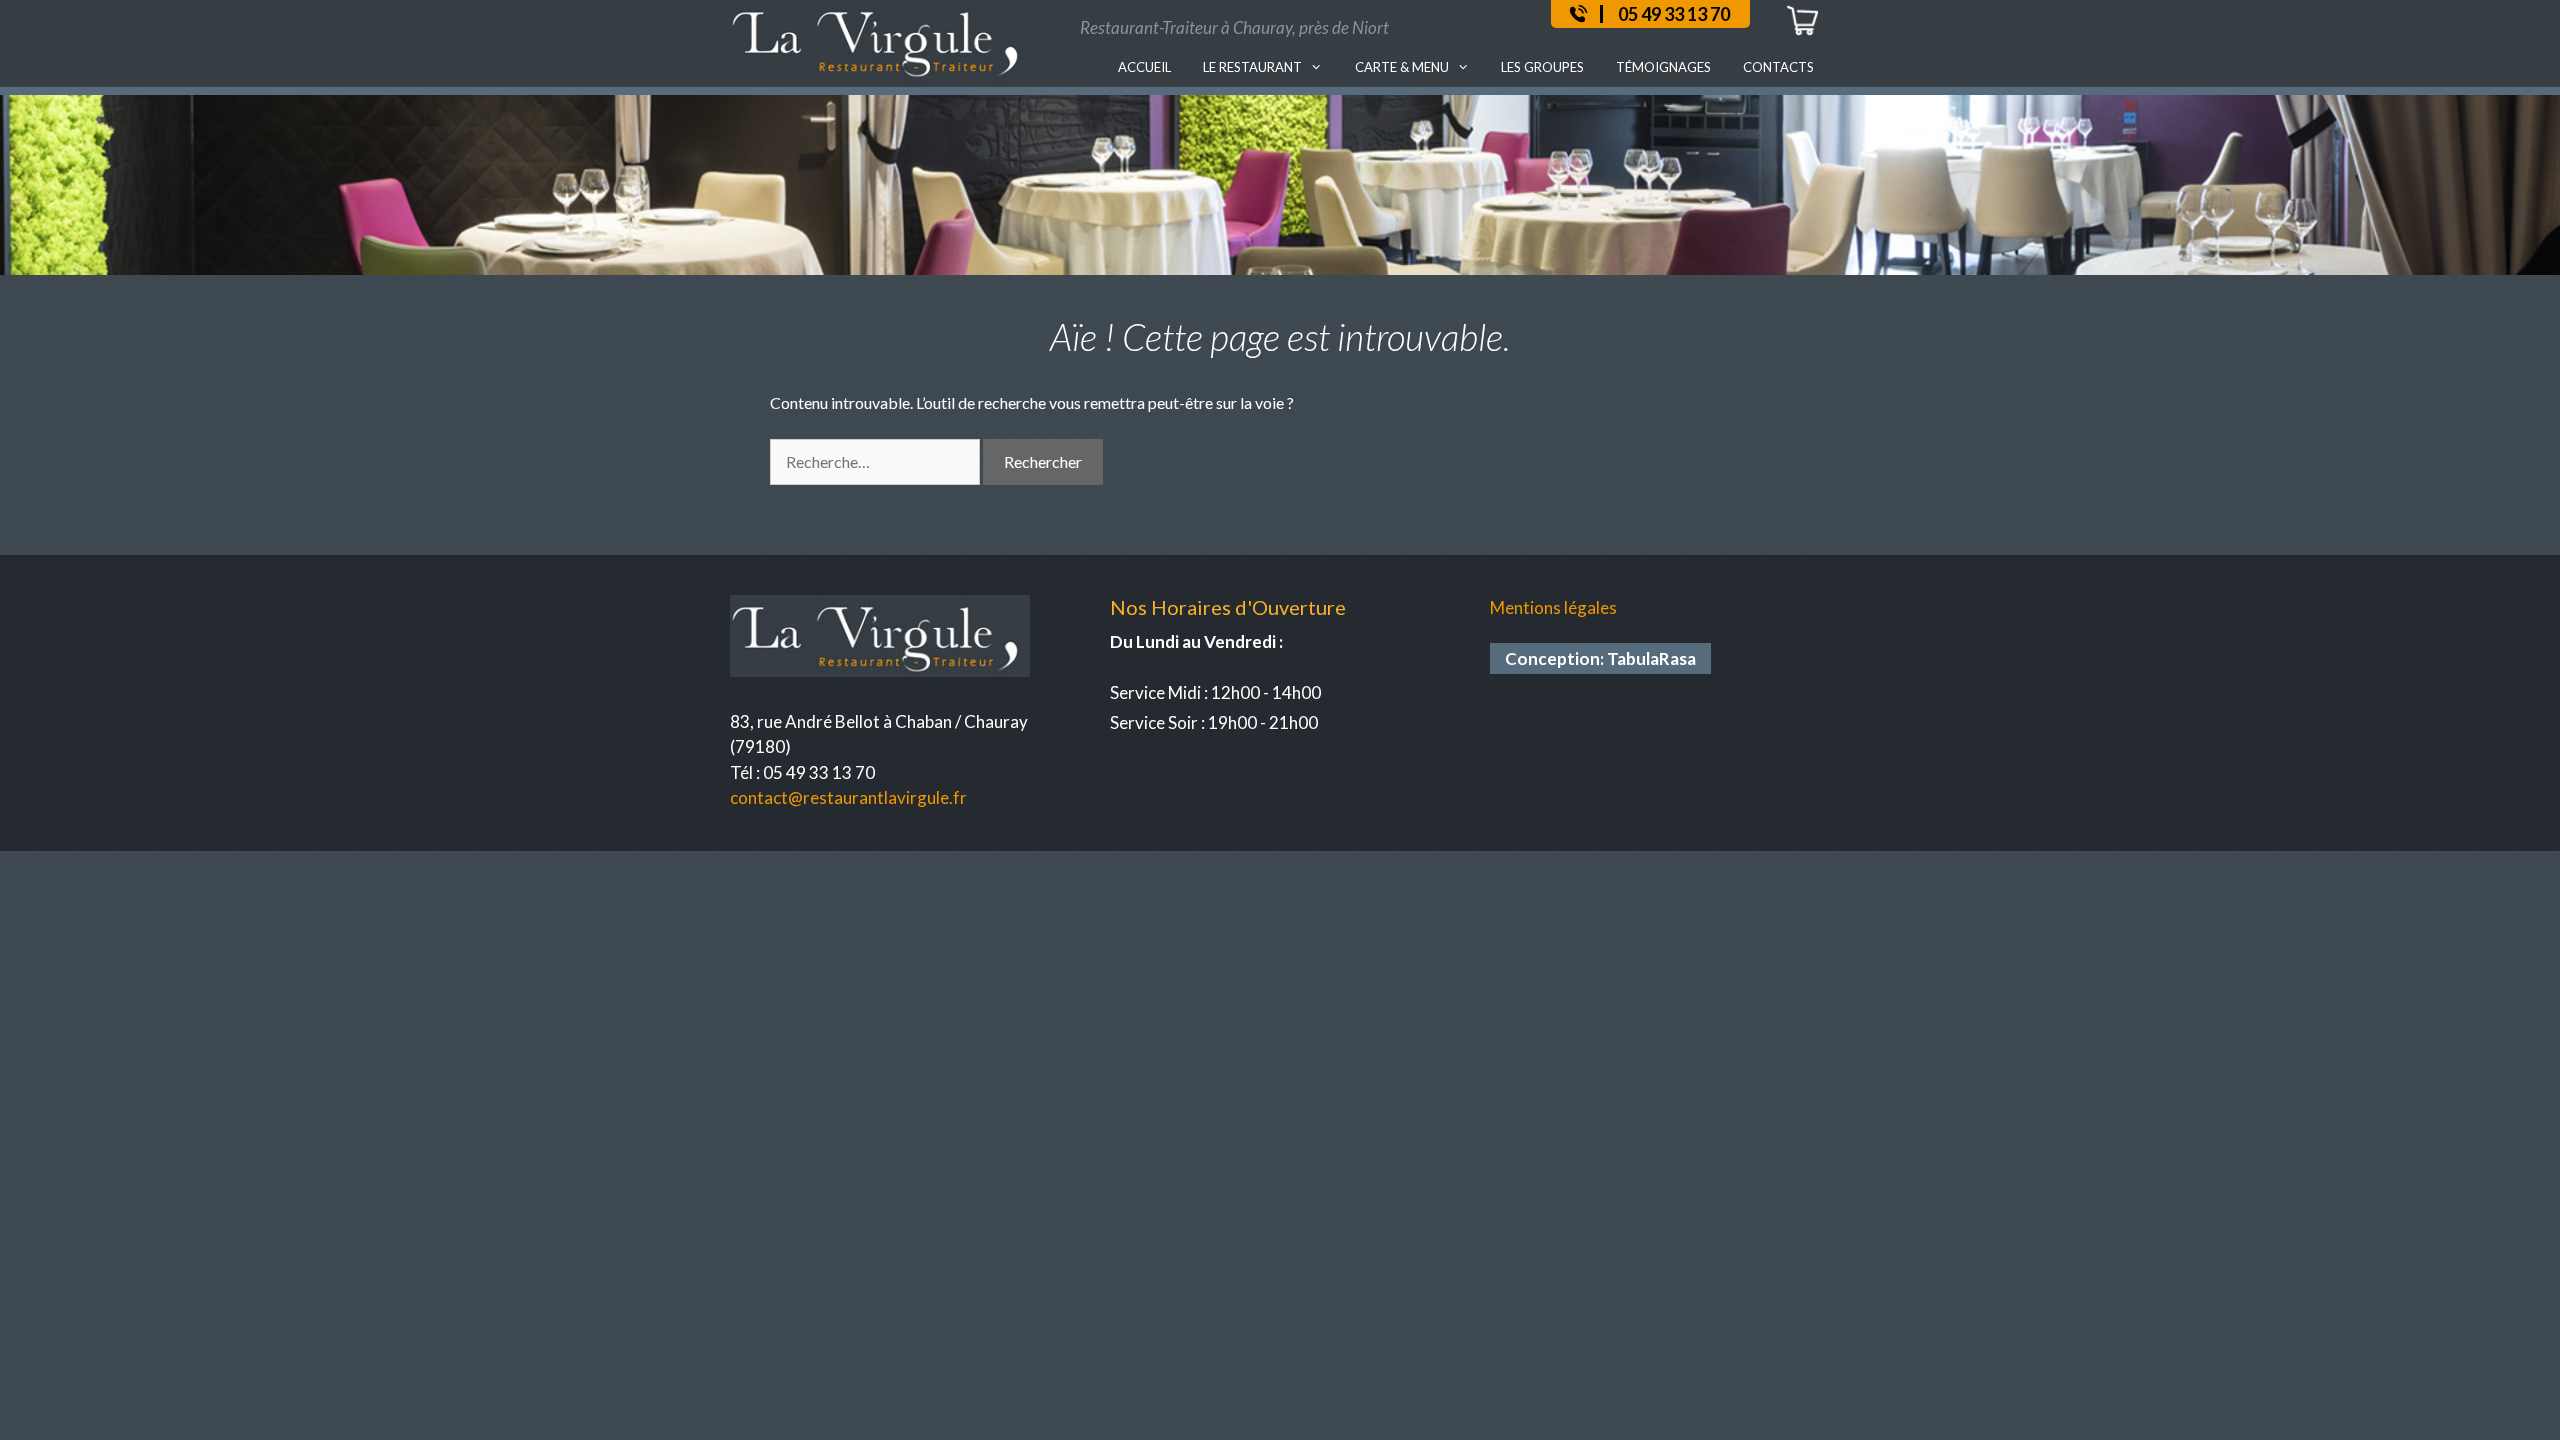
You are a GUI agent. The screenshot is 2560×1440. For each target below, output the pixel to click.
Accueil (1144, 67)
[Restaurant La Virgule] (880, 38)
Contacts (1778, 67)
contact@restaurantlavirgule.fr (848, 797)
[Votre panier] (1802, 31)
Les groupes (1542, 67)
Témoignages (1663, 67)
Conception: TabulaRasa (1600, 658)
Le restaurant (1252, 67)
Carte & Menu (1402, 67)
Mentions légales (1553, 607)
